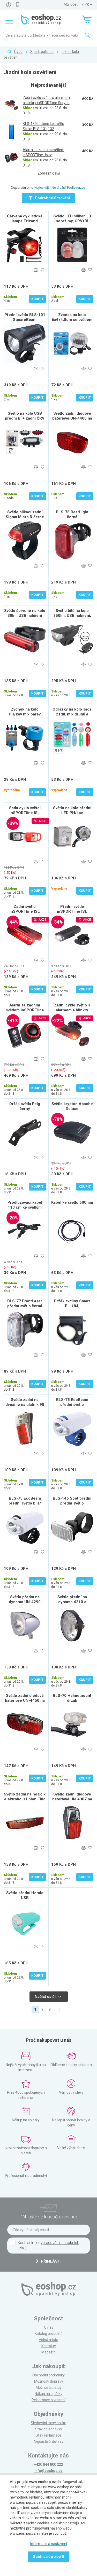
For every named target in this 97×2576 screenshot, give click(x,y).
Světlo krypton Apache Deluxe (72, 1106)
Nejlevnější (42, 188)
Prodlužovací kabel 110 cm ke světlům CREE (25, 1207)
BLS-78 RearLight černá (72, 514)
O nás (49, 2327)
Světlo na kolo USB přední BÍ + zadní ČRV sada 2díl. (25, 418)
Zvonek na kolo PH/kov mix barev (25, 712)
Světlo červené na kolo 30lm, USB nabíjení (25, 613)
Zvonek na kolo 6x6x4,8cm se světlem (72, 317)
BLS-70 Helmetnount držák (72, 1698)
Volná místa (48, 2340)
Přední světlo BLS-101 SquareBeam (25, 317)
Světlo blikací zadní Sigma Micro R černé (25, 514)
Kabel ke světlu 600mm (72, 1202)
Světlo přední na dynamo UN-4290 (25, 1599)
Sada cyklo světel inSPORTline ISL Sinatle (25, 813)
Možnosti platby (49, 2388)
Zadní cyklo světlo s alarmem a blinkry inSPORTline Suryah (72, 1010)
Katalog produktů (49, 2334)
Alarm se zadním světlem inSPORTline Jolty (25, 1010)
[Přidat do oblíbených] (43, 270)
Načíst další (46, 1997)
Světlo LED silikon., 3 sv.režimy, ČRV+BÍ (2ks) (72, 221)
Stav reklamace (48, 2435)
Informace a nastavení (49, 2544)
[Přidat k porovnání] (36, 270)
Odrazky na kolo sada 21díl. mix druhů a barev (72, 714)
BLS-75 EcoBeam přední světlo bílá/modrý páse (72, 1405)
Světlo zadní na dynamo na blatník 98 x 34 (25, 1405)
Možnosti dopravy (49, 2381)
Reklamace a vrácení (48, 2400)
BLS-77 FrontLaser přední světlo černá (25, 1303)
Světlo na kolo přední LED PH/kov (72, 810)
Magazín (48, 2352)
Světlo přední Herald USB (25, 1895)
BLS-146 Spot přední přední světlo (72, 1501)
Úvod (18, 52)
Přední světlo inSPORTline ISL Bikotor (72, 911)
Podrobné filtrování (52, 198)
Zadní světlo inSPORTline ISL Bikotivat (25, 911)
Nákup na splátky (48, 2394)
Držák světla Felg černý (25, 1106)
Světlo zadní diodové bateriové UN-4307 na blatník (72, 1799)
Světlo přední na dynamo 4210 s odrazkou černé (72, 1602)
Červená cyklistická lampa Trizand (25, 219)
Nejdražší (59, 188)
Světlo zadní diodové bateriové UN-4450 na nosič (25, 1700)
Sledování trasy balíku (48, 2423)
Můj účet (71, 4)
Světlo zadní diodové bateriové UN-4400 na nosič (72, 418)
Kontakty (49, 2346)
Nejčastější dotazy (49, 2441)
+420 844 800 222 (48, 2464)
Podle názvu (76, 188)
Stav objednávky (49, 2429)
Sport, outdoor (42, 52)
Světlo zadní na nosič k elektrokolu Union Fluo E (25, 1799)
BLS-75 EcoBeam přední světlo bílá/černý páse (25, 1503)
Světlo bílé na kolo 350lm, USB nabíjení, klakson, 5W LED (72, 616)
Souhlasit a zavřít (48, 2557)
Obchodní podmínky (48, 2375)
